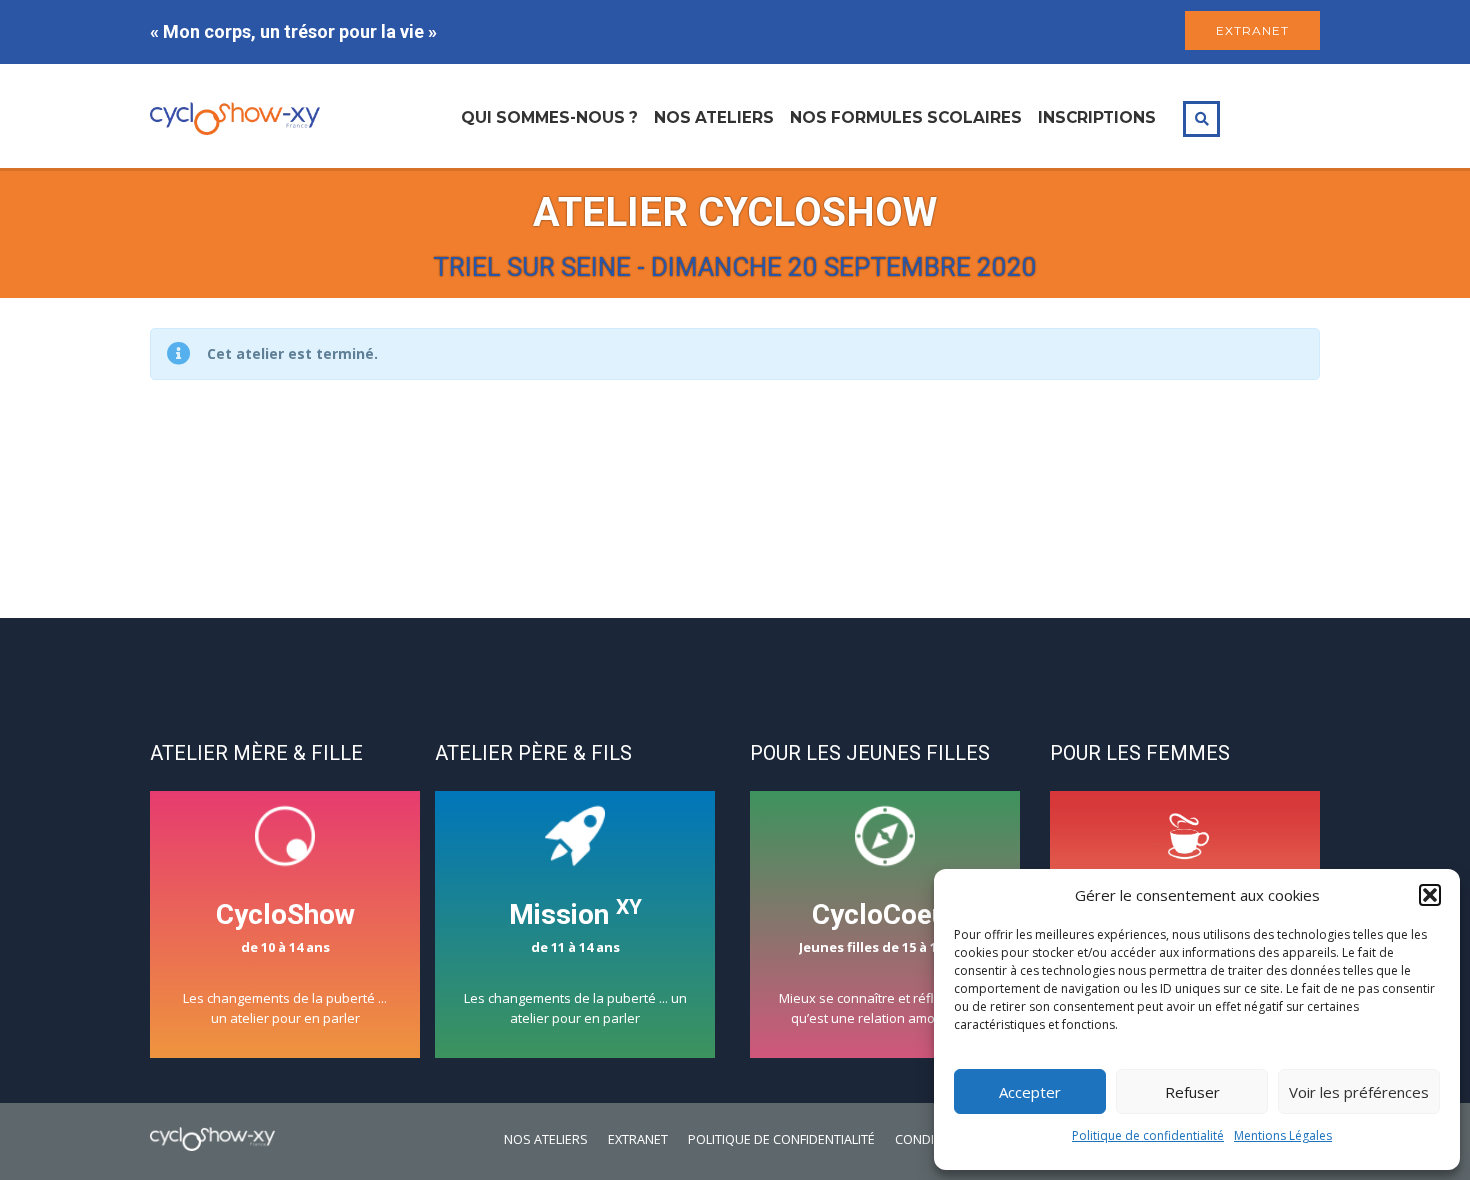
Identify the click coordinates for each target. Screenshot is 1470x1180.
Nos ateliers (714, 117)
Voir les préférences (1359, 1092)
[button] (1430, 895)
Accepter (1030, 1092)
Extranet (638, 1139)
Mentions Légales (1283, 1135)
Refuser (1192, 1092)
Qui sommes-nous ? (549, 117)
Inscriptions (1097, 117)
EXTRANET (1252, 30)
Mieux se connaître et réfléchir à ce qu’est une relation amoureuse (885, 962)
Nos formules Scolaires (906, 117)
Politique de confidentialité (1148, 1135)
